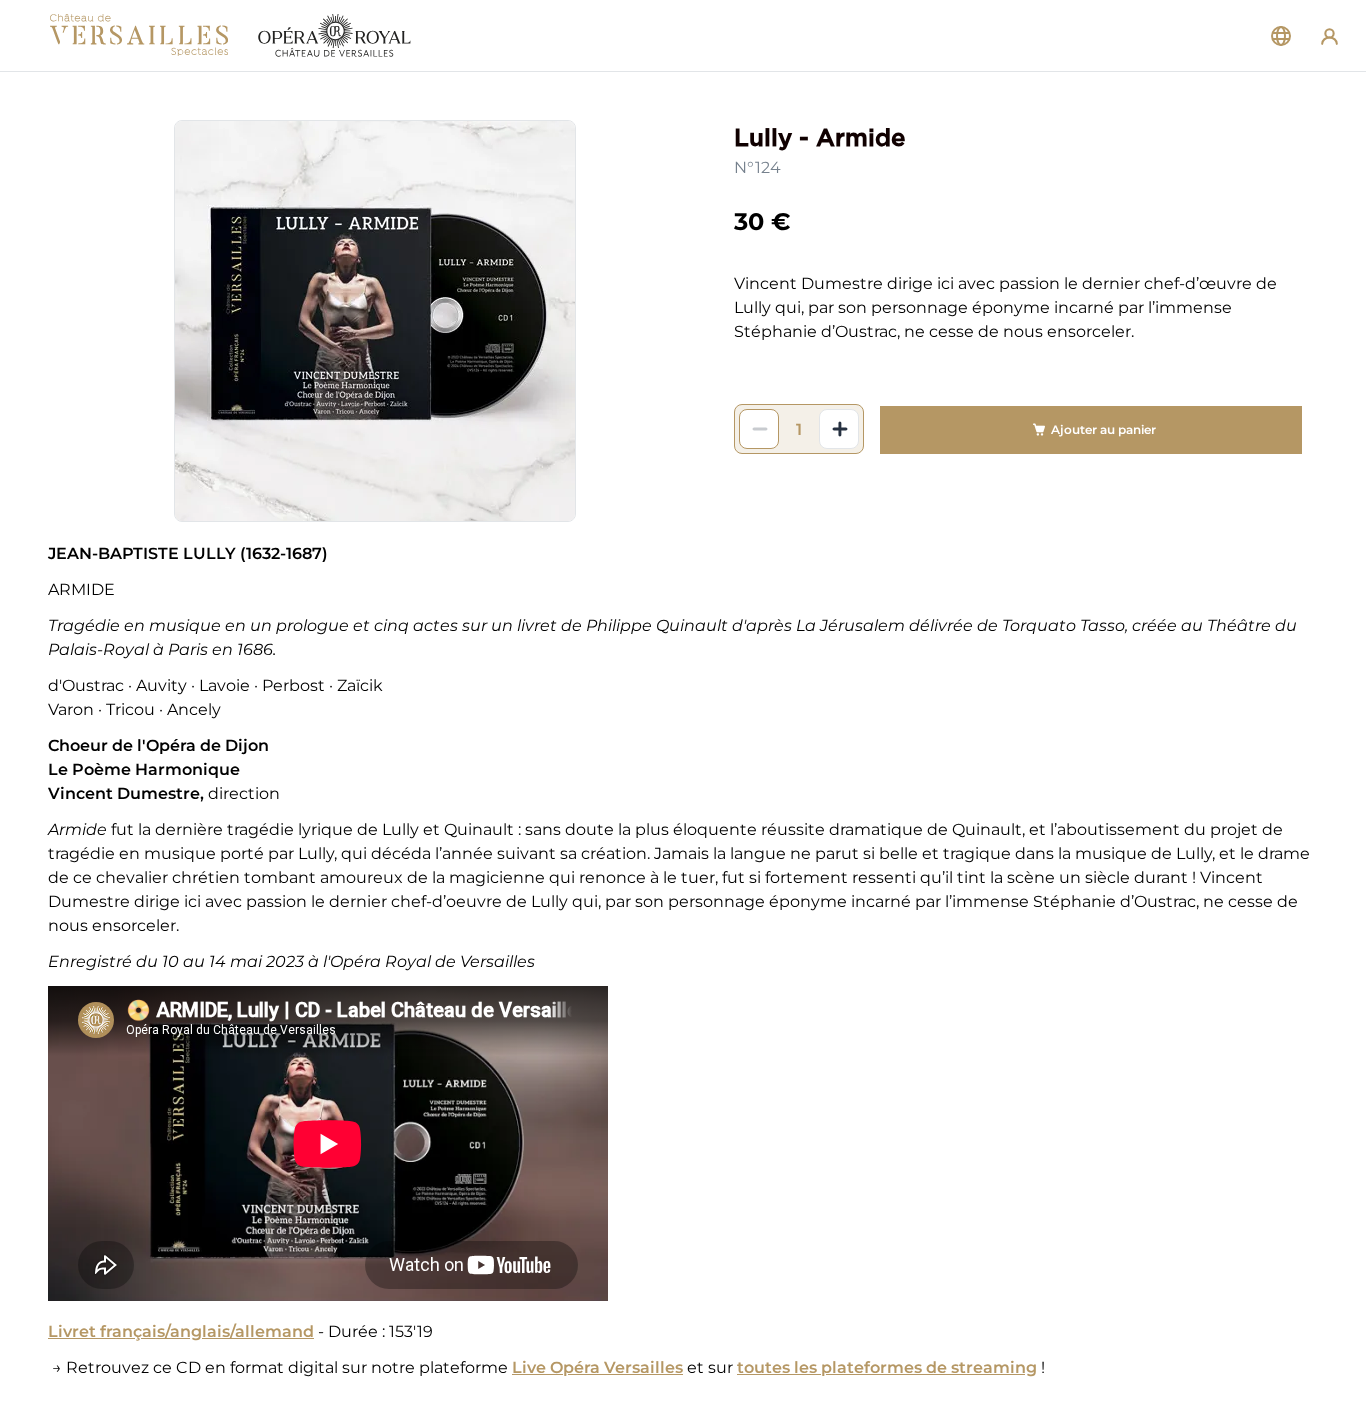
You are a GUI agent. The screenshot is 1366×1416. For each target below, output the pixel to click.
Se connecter (1329, 35)
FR (1281, 36)
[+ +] (839, 429)
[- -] (759, 429)
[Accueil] (229, 36)
